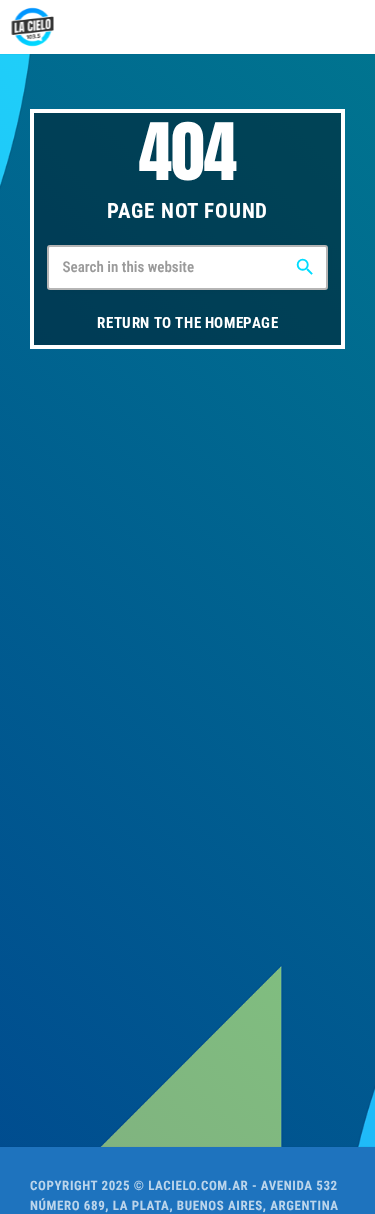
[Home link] (32, 27)
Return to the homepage (187, 323)
